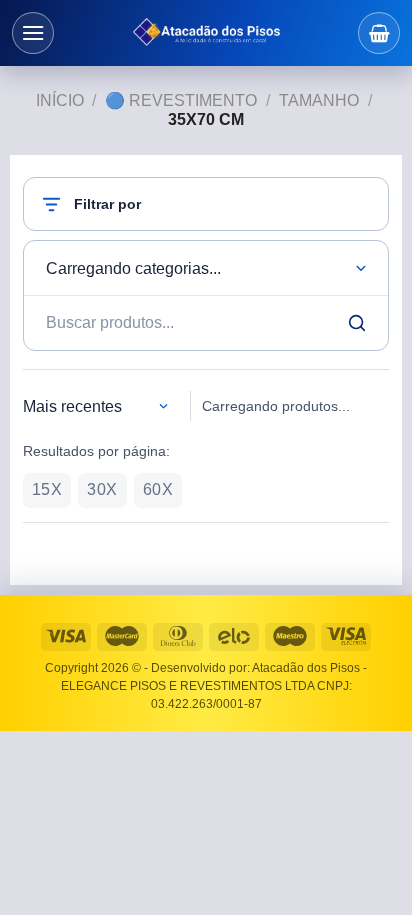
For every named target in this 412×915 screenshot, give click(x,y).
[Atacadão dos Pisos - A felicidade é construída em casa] (206, 33)
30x (102, 489)
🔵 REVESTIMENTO (181, 100)
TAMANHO (319, 100)
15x (47, 489)
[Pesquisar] (357, 323)
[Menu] (33, 33)
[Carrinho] (379, 33)
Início (60, 100)
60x (158, 489)
